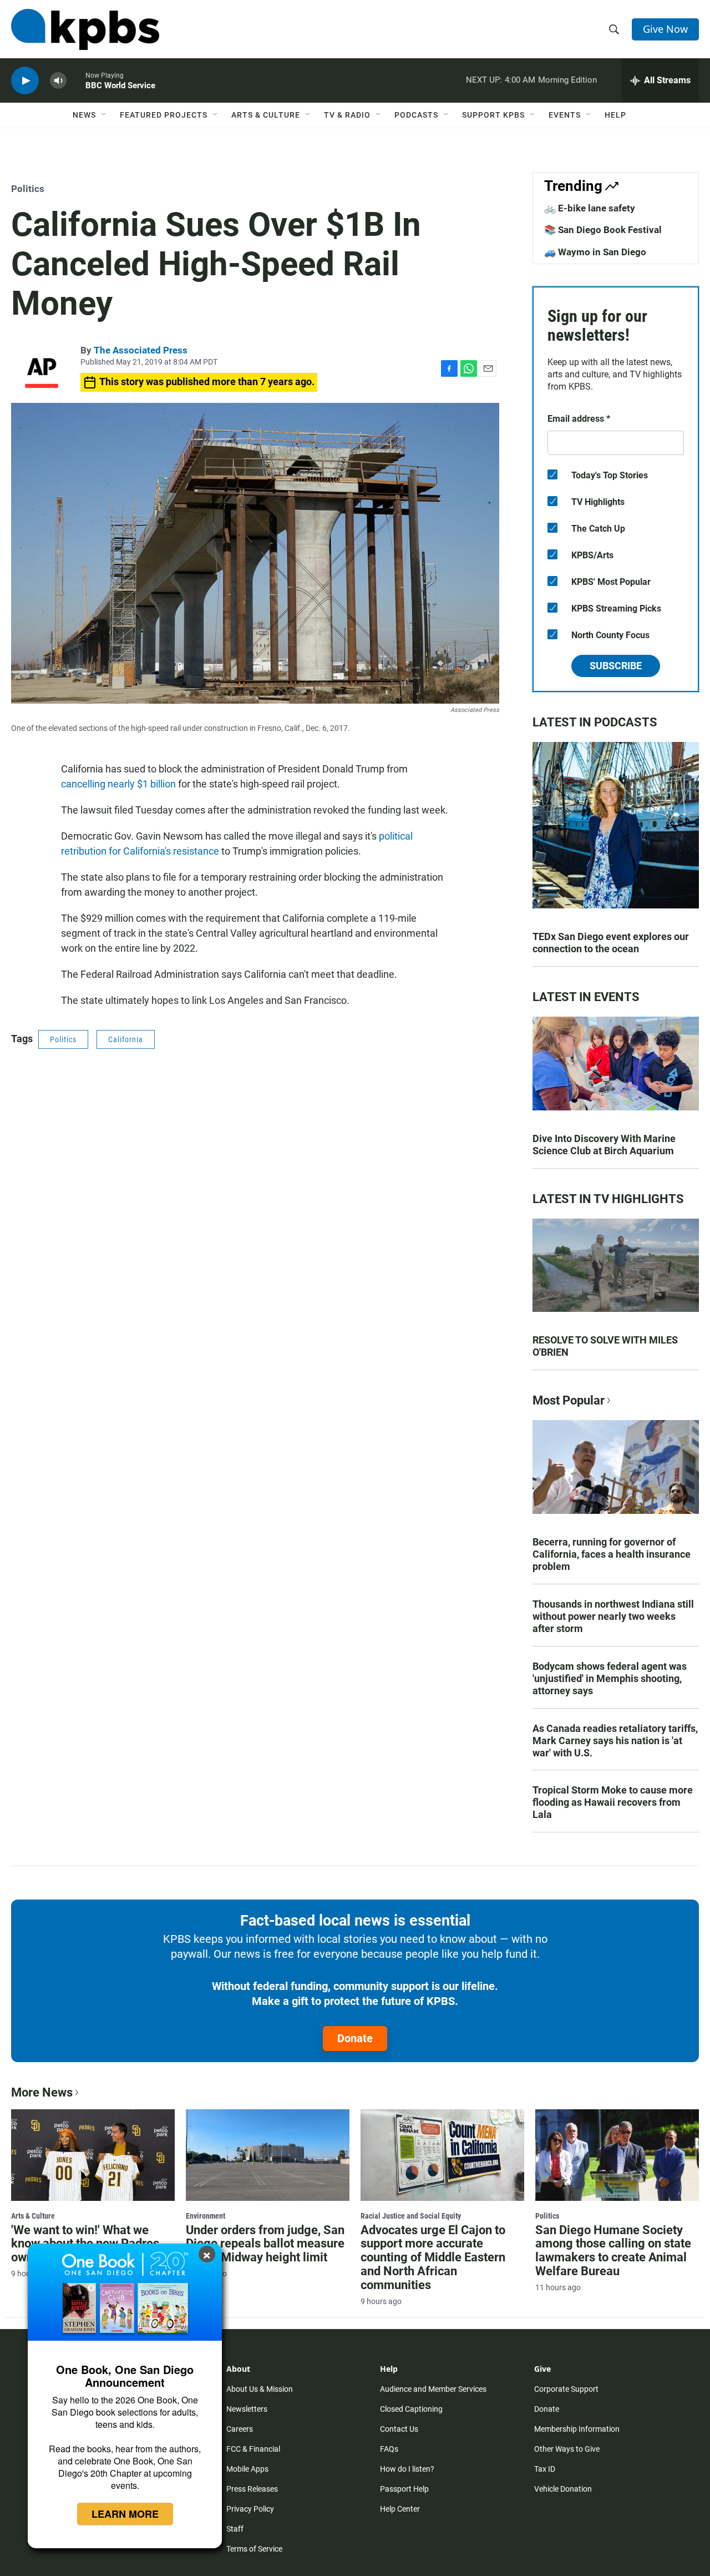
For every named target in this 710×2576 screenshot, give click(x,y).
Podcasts (416, 115)
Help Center (400, 2509)
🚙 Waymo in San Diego (595, 252)
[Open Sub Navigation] (104, 115)
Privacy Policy (250, 2509)
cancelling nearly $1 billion (118, 784)
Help (615, 115)
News (84, 115)
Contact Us (399, 2429)
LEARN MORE (125, 2514)
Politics (28, 189)
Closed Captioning (411, 2409)
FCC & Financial (253, 2449)
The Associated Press (141, 350)
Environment (206, 2216)
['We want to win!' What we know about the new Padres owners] (93, 2155)
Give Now (665, 29)
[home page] (85, 29)
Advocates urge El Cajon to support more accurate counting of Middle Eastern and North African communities (433, 2258)
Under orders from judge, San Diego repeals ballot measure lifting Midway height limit (265, 2244)
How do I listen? (407, 2469)
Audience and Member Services (433, 2389)
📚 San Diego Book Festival (603, 230)
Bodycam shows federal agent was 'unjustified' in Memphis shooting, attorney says (610, 1678)
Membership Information (577, 2429)
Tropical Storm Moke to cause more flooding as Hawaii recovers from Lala (613, 1802)
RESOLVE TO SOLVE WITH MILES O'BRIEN (605, 1346)
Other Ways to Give (567, 2449)
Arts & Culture (266, 115)
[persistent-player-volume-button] (58, 81)
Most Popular (569, 1400)
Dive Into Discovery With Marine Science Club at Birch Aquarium (604, 1145)
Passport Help (404, 2489)
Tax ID (545, 2469)
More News (42, 2092)
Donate (355, 2038)
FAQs (389, 2449)
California (126, 1039)
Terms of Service (254, 2549)
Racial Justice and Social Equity (411, 2216)
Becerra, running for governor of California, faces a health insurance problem (612, 1554)
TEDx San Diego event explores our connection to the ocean (611, 943)
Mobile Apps (247, 2469)
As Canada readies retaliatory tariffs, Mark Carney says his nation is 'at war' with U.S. (615, 1741)
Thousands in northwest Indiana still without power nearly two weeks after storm (613, 1616)
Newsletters (247, 2409)
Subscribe (616, 666)
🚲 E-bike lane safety (590, 208)
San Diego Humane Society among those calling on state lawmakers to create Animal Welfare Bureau (613, 2251)
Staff (235, 2529)
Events (565, 115)
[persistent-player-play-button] (25, 81)
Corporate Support (566, 2389)
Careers (240, 2429)
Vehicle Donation (563, 2489)
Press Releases (252, 2489)
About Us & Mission (260, 2389)
